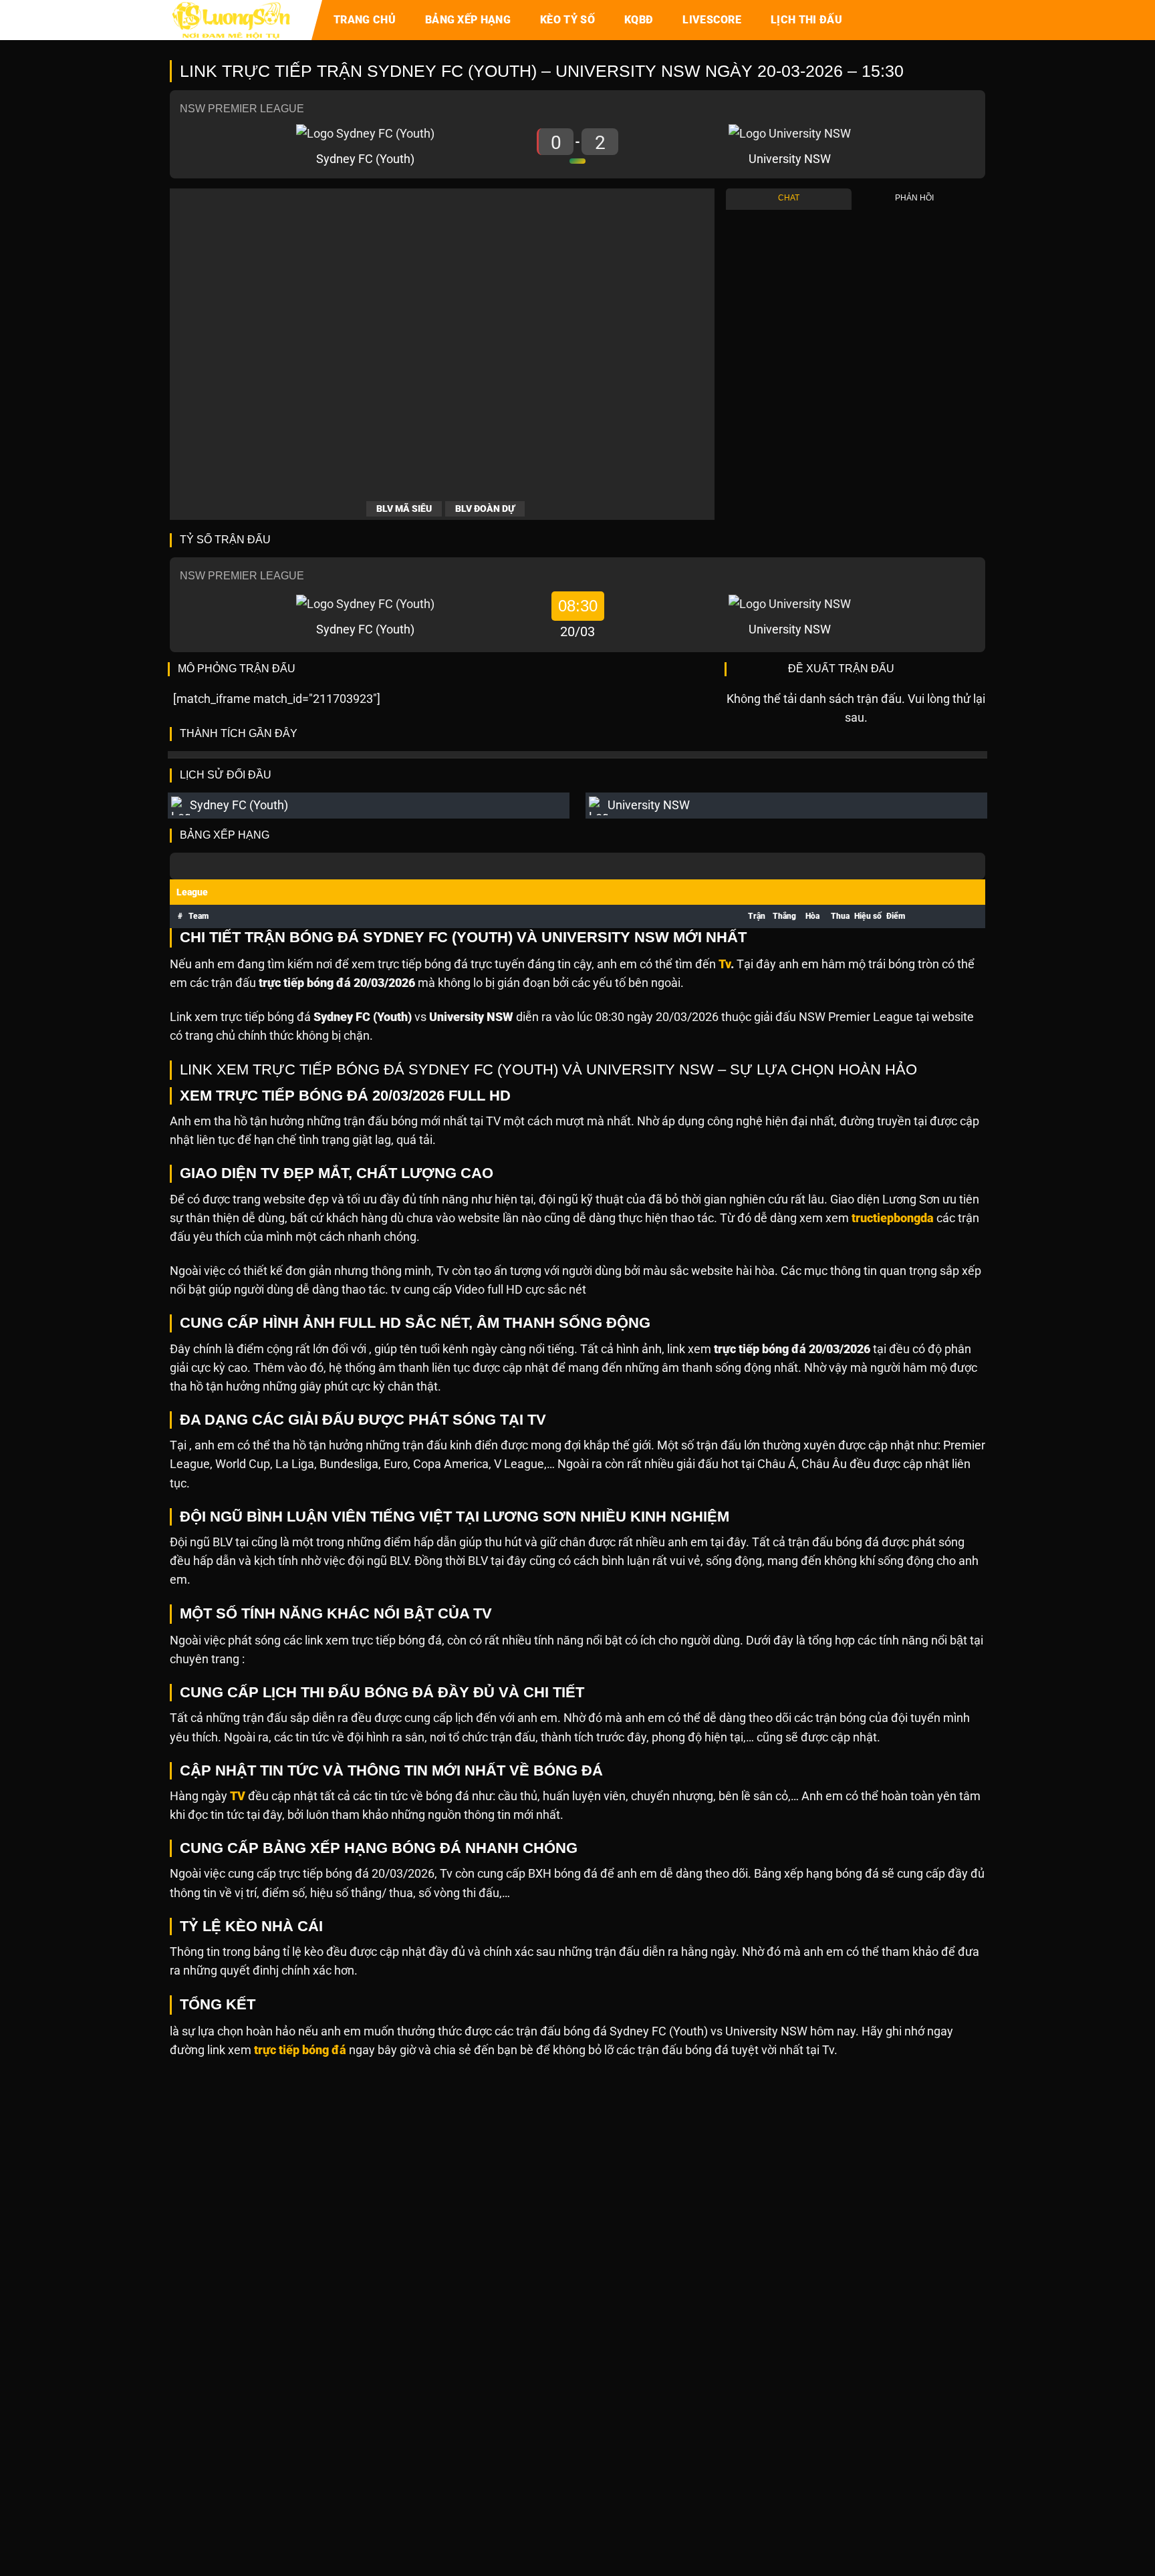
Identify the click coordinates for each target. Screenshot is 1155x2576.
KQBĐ (639, 20)
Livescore (712, 20)
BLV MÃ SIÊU (404, 509)
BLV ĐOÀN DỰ (485, 509)
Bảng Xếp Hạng (468, 20)
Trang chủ (365, 20)
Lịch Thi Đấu (806, 20)
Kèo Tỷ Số (567, 20)
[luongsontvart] (237, 20)
